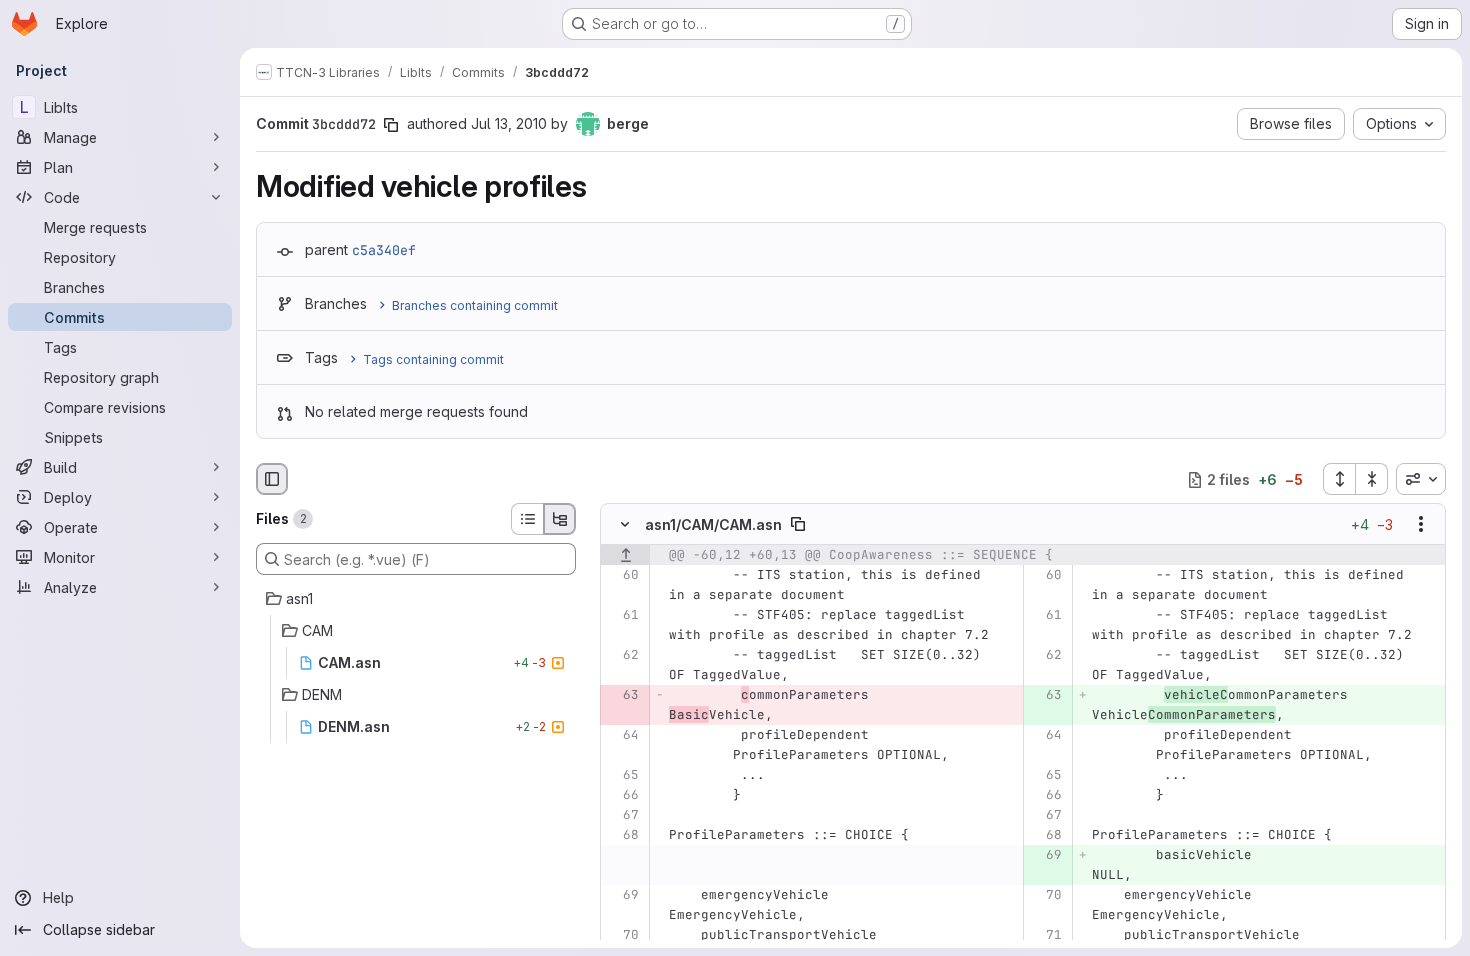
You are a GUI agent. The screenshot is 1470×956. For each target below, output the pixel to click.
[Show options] (1421, 525)
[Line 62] (622, 656)
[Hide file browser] (272, 479)
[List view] (527, 519)
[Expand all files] (1339, 479)
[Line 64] (622, 736)
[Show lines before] (625, 556)
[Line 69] (622, 896)
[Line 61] (622, 616)
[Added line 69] (1045, 856)
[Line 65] (622, 776)
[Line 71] (1045, 936)
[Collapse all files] (1372, 479)
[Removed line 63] (622, 696)
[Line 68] (622, 836)
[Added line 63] (1045, 696)
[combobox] (1421, 479)
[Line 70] (1045, 896)
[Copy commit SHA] (391, 125)
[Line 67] (622, 816)
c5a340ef (384, 250)
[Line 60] (622, 576)
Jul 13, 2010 (509, 123)
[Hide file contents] (625, 525)
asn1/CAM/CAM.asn (713, 524)
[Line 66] (622, 796)
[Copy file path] (798, 525)
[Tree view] (560, 519)
